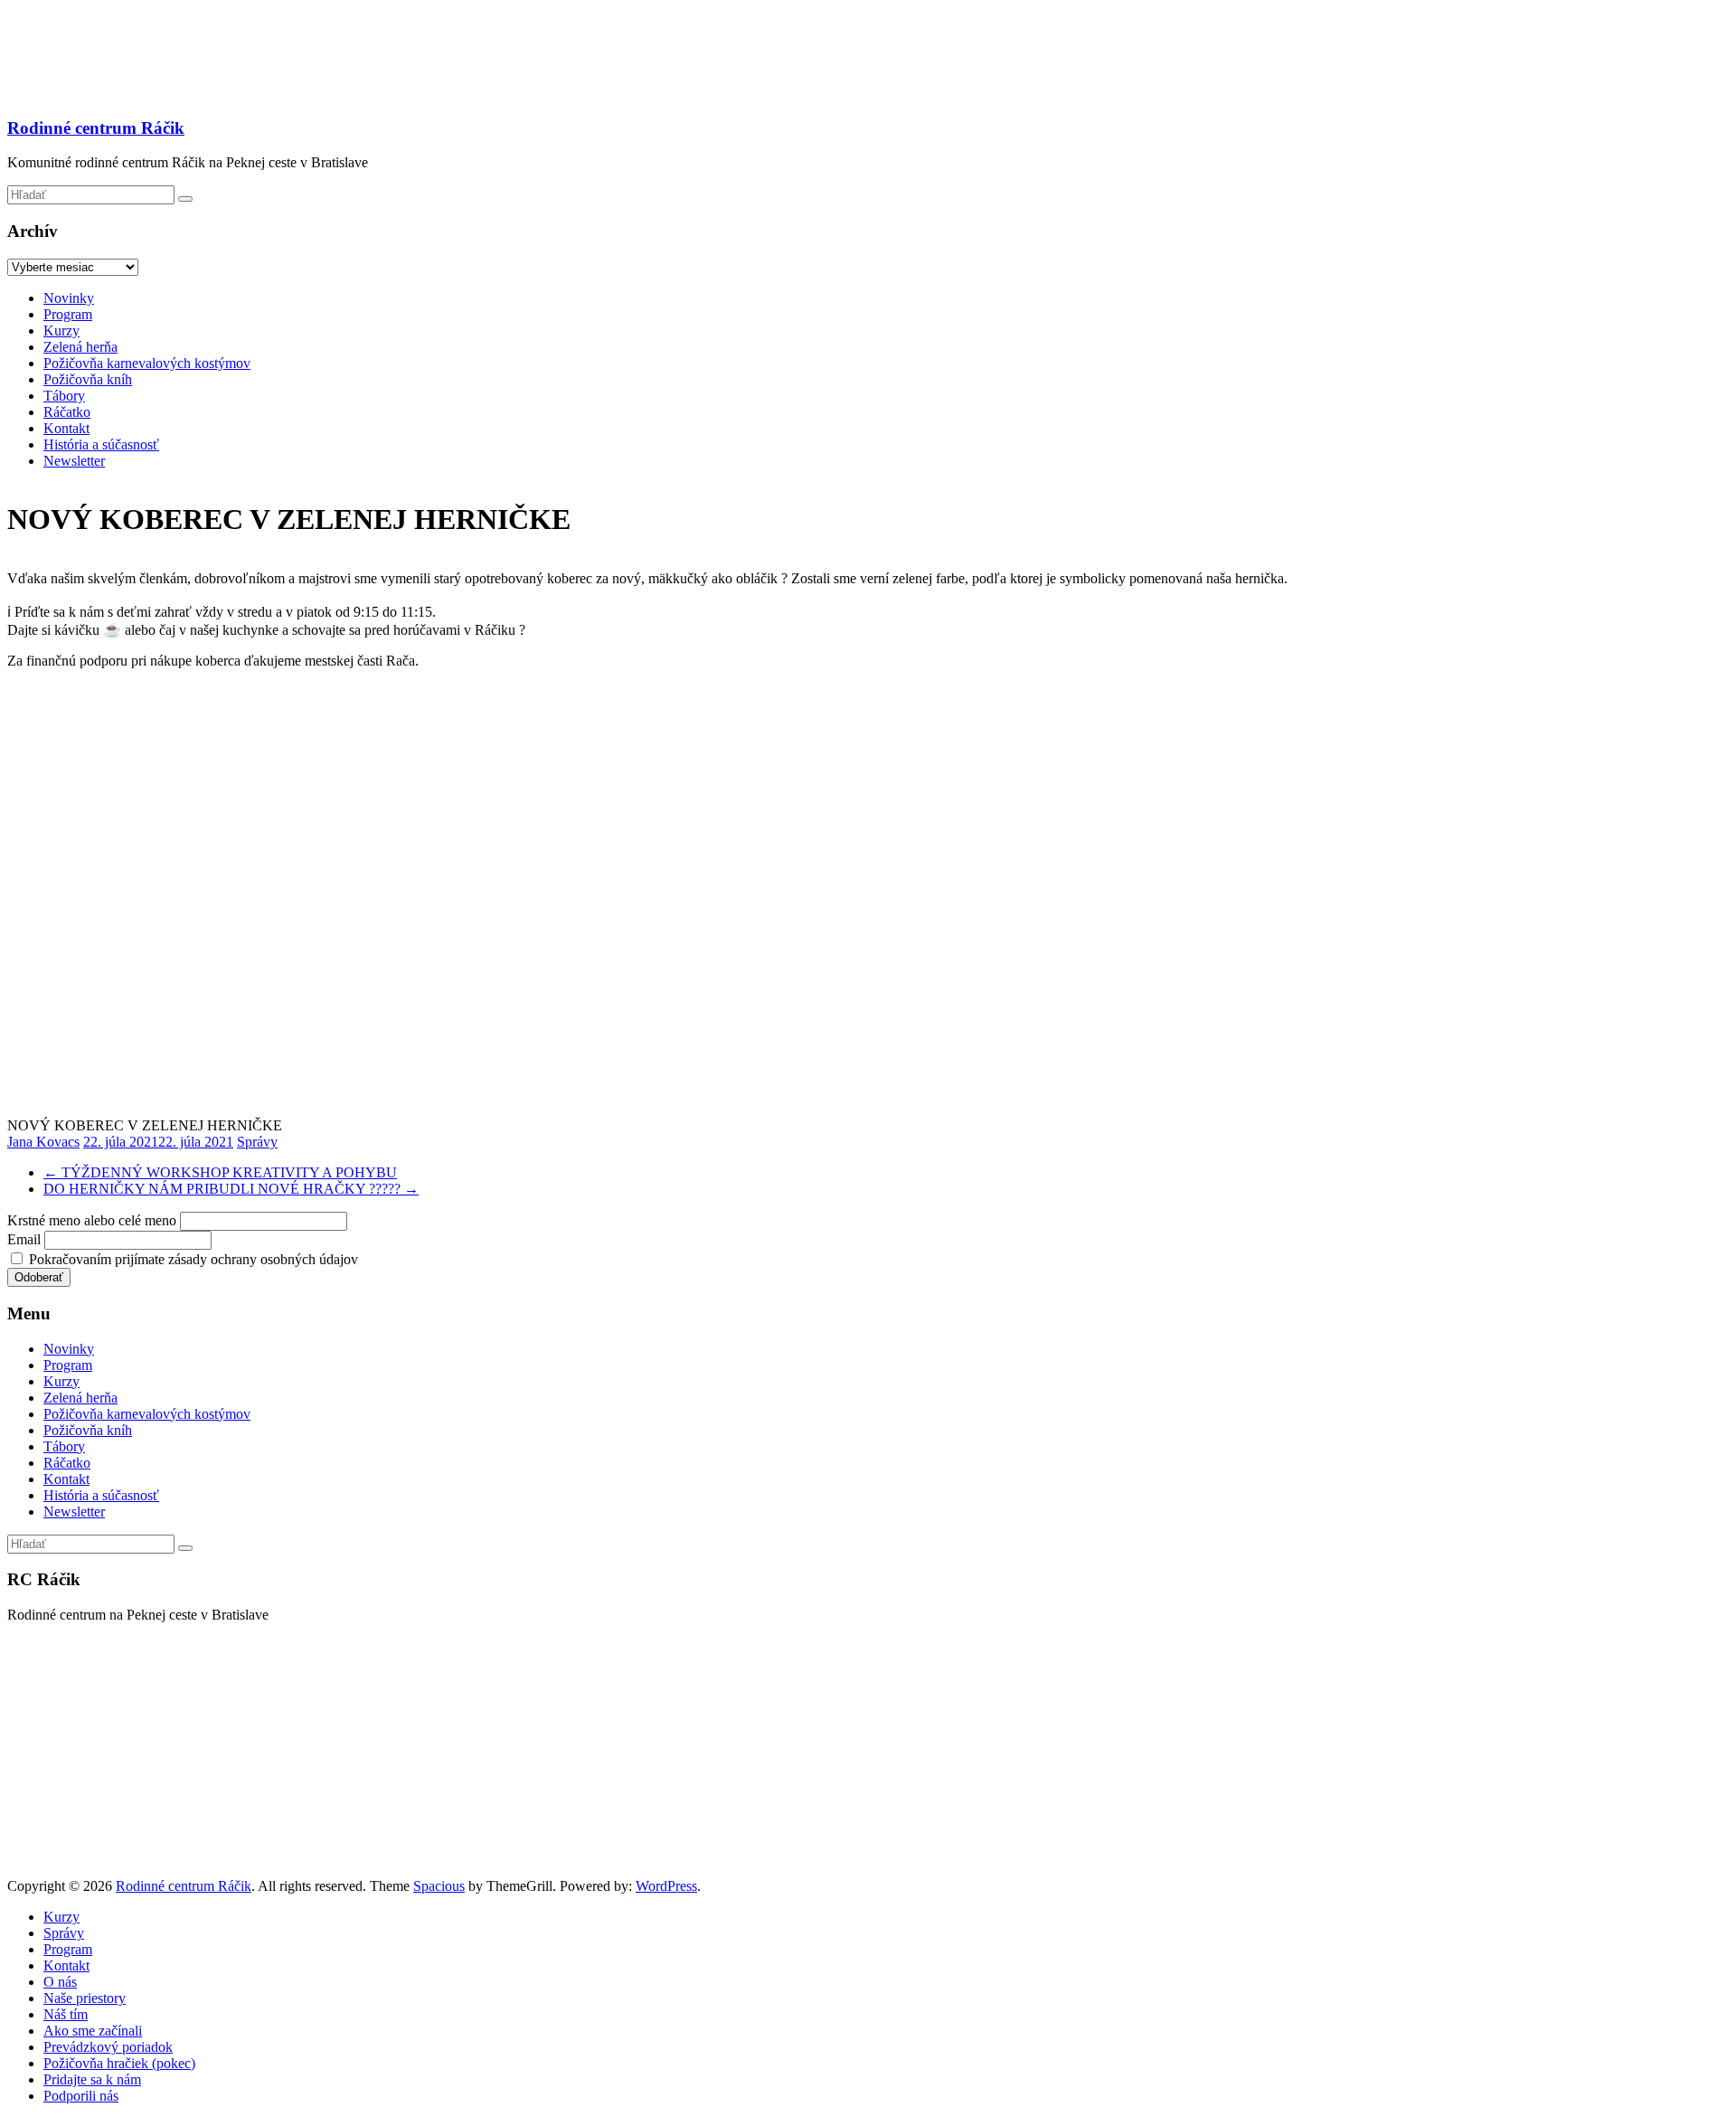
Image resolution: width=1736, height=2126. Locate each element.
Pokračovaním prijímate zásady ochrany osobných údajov (192, 1259)
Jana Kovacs (43, 1142)
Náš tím (66, 2014)
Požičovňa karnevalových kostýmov (147, 363)
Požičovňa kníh (88, 379)
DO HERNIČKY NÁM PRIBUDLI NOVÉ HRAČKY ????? (231, 1189)
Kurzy (61, 331)
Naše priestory (85, 1998)
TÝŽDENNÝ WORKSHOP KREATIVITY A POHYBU (220, 1172)
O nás (60, 1982)
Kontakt (66, 428)
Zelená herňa (80, 347)
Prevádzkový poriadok (108, 2047)
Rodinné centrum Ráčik (96, 128)
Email (24, 1239)
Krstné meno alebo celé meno (92, 1220)
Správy (257, 1142)
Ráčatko (67, 412)
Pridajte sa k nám (92, 2079)
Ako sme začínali (93, 2031)
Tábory (64, 396)
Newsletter (74, 461)
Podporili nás (81, 2096)
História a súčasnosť (101, 444)
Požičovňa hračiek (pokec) (119, 2063)
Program (68, 314)
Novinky (69, 298)
